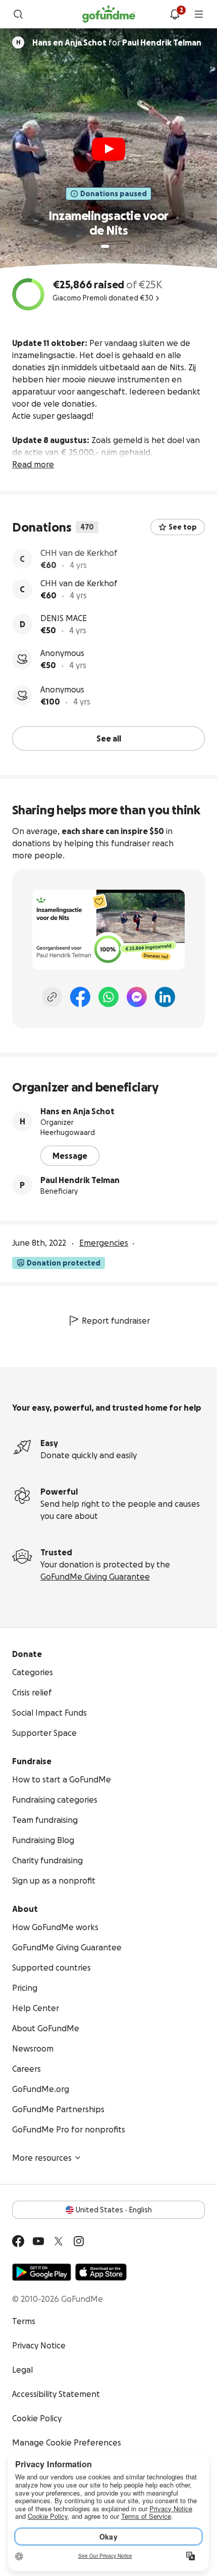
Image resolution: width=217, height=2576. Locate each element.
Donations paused (114, 194)
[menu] (199, 14)
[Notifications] (175, 14)
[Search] (18, 14)
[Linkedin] (165, 995)
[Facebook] (80, 995)
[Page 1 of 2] (105, 246)
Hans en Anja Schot (77, 1110)
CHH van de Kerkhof (79, 553)
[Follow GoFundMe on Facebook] (18, 2240)
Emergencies (104, 1241)
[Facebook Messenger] (137, 995)
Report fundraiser (116, 1319)
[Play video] (108, 149)
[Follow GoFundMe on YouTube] (38, 2240)
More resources (42, 2156)
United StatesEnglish (114, 2208)
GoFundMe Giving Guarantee (95, 1575)
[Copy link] (52, 995)
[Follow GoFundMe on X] (59, 2240)
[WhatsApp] (108, 995)
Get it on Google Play (42, 2271)
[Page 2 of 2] (115, 246)
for (117, 42)
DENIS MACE (64, 623)
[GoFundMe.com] (109, 14)
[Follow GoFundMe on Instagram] (79, 2240)
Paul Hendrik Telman (80, 1178)
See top (183, 527)
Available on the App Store (101, 2271)
